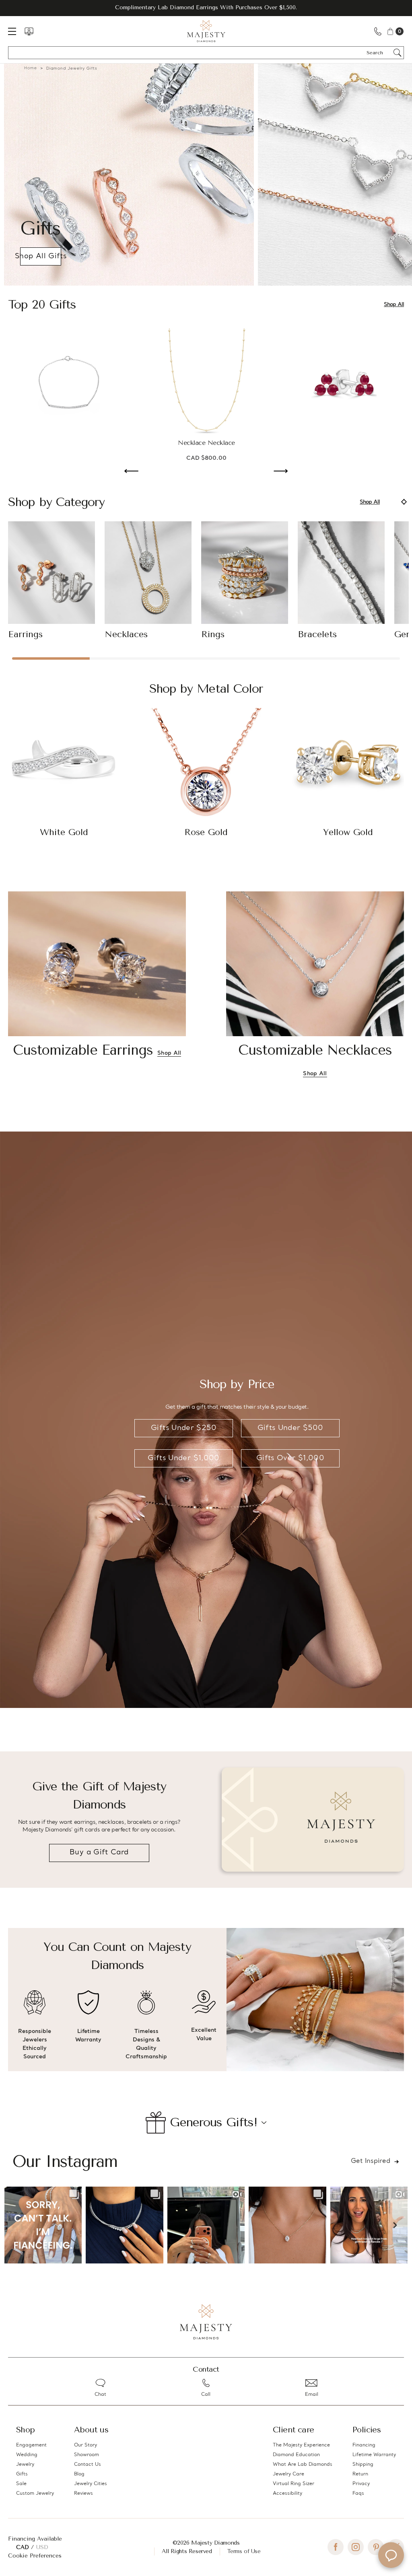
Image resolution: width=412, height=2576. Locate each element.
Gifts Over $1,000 (290, 1458)
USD (42, 2547)
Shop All (394, 305)
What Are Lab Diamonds (303, 2465)
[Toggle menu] (16, 31)
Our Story (85, 2445)
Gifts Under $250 (184, 1428)
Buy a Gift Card (99, 1853)
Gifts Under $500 (290, 1428)
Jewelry (25, 2465)
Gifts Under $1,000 (183, 1458)
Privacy (361, 2484)
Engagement (31, 2445)
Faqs (358, 2494)
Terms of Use (244, 2551)
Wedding (27, 2455)
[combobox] (378, 53)
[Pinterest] (376, 2547)
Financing (364, 2445)
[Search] (398, 53)
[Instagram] (356, 2547)
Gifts (22, 2474)
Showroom (87, 2455)
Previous (131, 472)
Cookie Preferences (35, 2556)
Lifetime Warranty (374, 2455)
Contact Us (88, 2465)
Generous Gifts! (214, 2122)
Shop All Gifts (41, 256)
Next (281, 472)
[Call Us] (378, 31)
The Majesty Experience (301, 2445)
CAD (24, 2547)
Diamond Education (296, 2455)
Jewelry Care (288, 2474)
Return (360, 2474)
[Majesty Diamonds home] (206, 31)
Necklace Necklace (206, 443)
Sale (21, 2484)
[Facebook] (336, 2547)
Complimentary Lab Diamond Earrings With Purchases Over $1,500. (206, 7)
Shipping (363, 2465)
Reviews (83, 2494)
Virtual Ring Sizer (294, 2484)
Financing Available (35, 2539)
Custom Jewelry (35, 2494)
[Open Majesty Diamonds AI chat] (391, 2555)
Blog (79, 2474)
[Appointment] (29, 31)
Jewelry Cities (91, 2484)
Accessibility (287, 2494)
